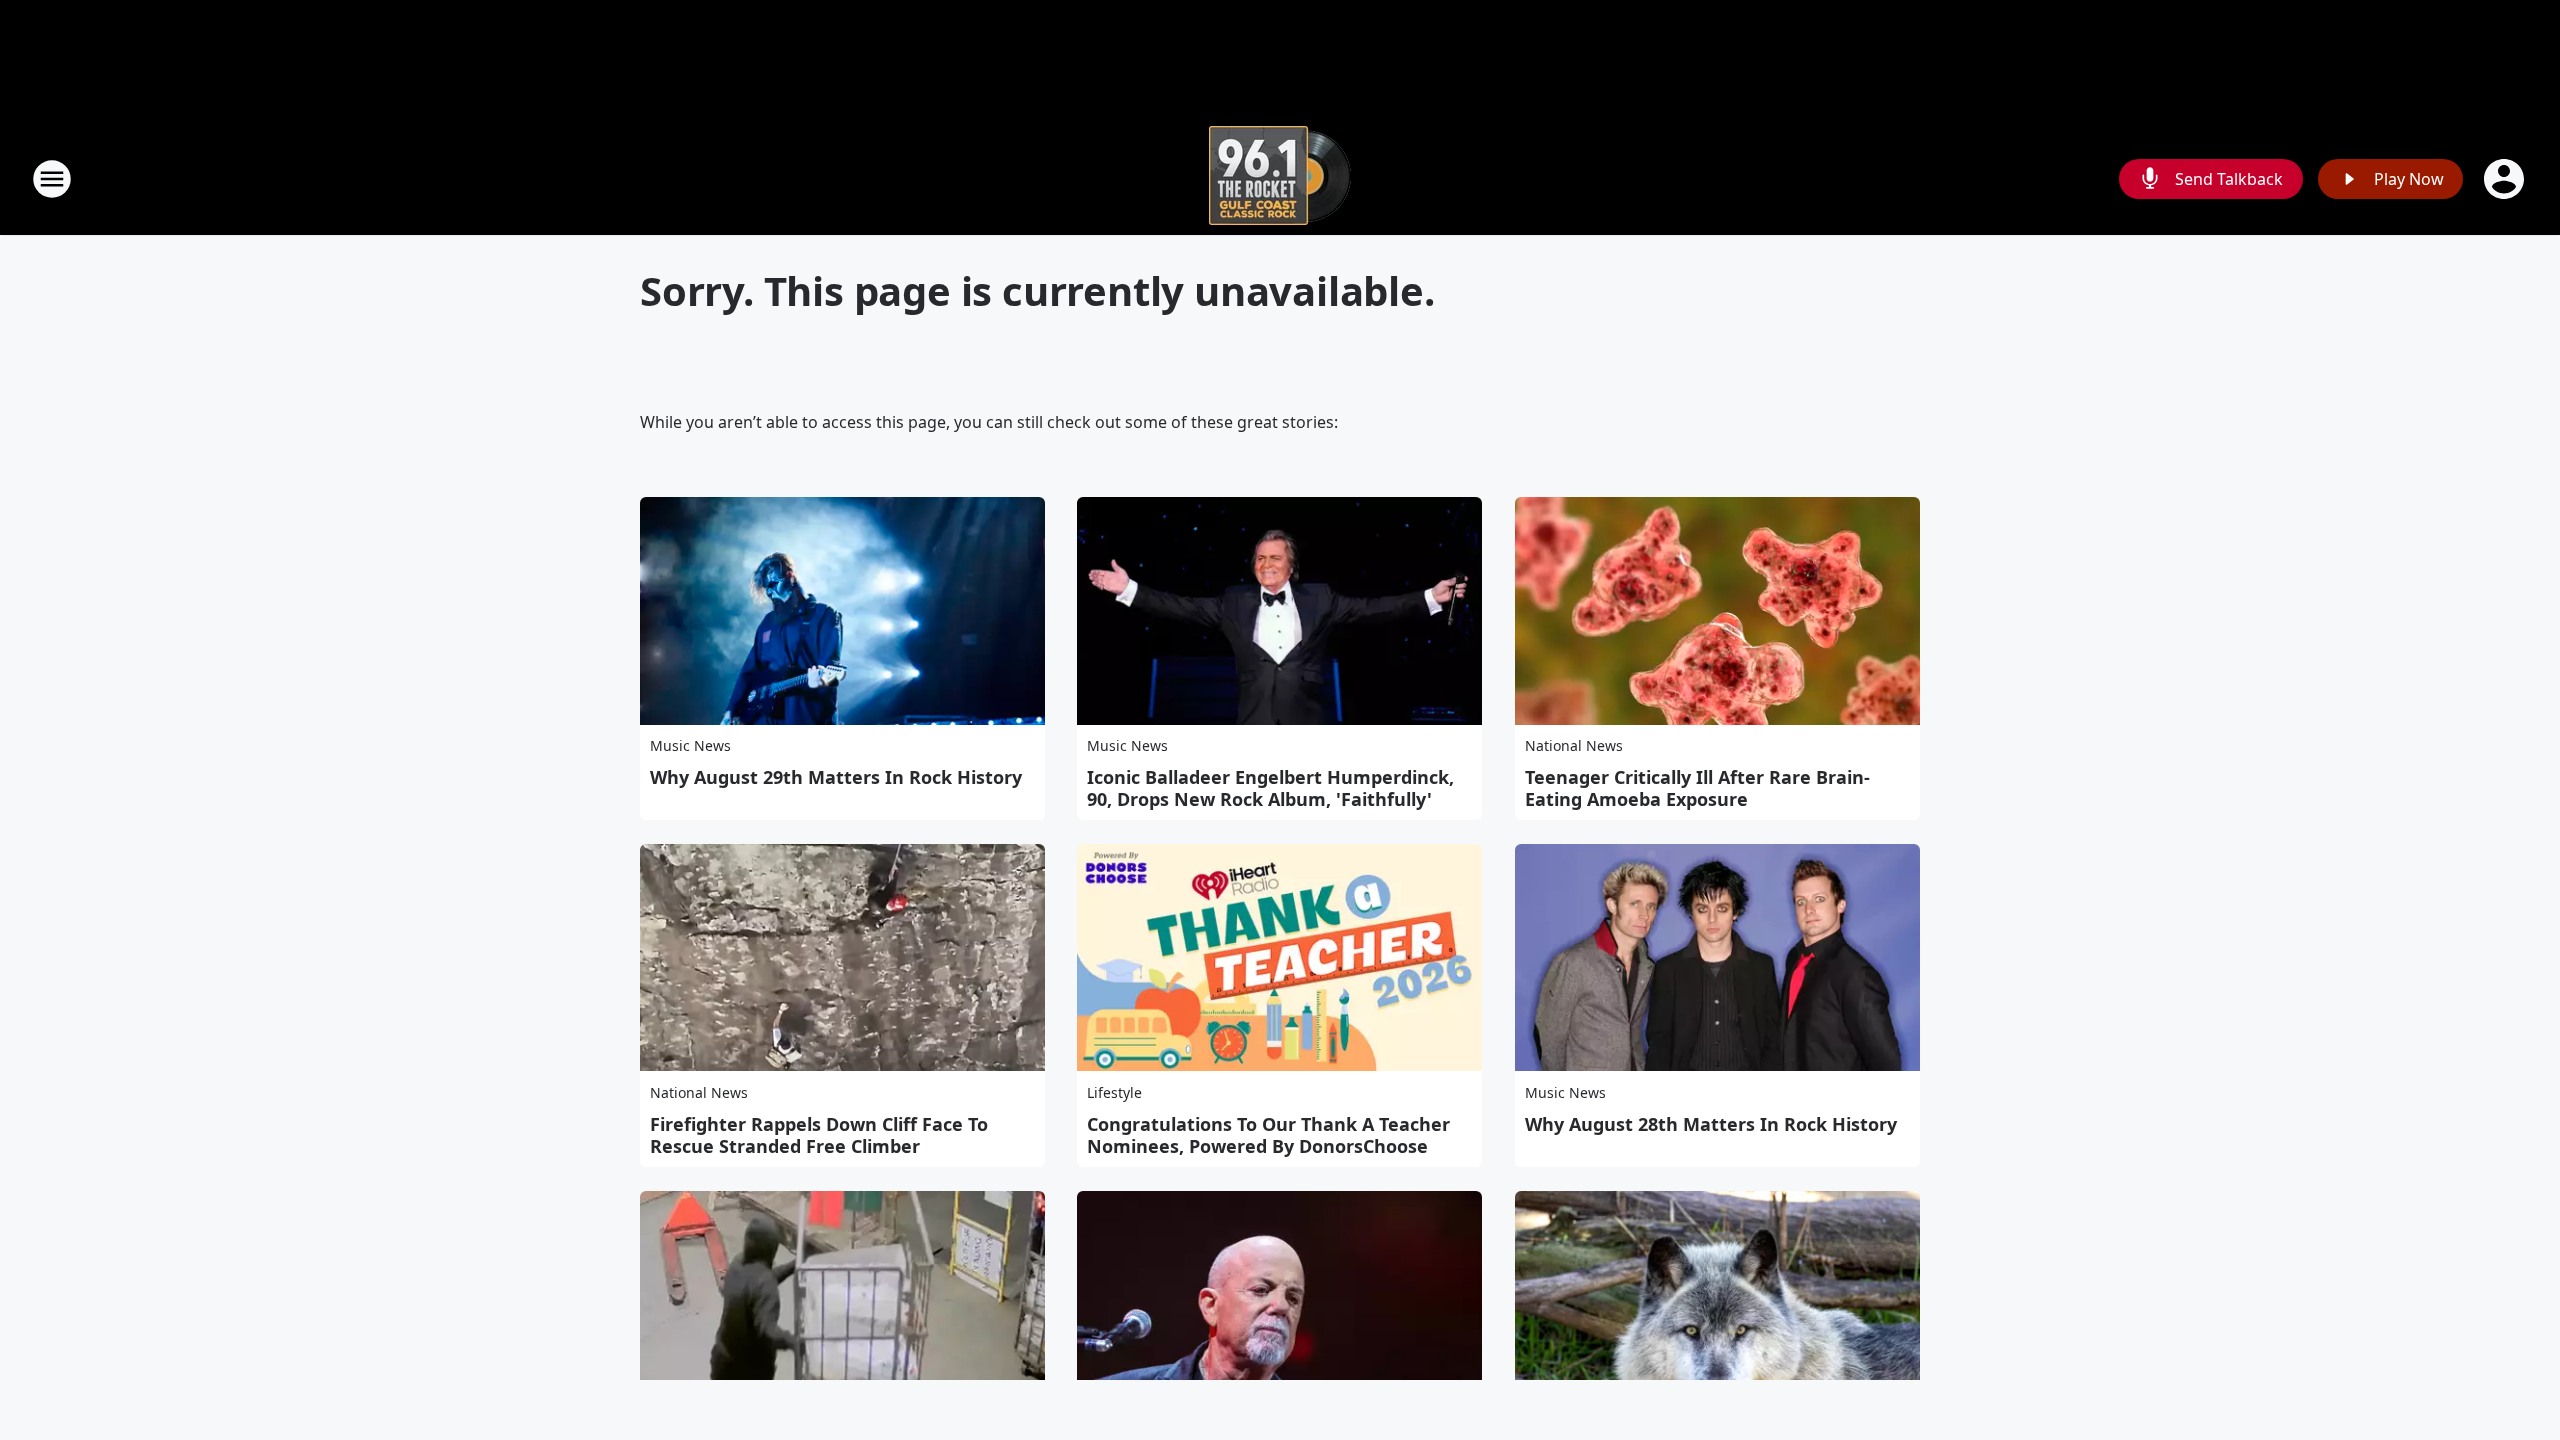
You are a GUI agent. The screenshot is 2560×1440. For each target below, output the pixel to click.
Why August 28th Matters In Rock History (1711, 1124)
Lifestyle (1114, 1092)
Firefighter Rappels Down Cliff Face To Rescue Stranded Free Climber (819, 1135)
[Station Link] (1280, 178)
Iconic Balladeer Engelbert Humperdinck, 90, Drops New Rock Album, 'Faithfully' (1270, 788)
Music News (690, 745)
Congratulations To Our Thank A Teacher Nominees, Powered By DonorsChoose (1268, 1135)
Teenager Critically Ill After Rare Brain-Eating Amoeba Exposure (1697, 788)
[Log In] (2506, 179)
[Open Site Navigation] (52, 179)
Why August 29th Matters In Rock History (836, 777)
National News (1574, 745)
